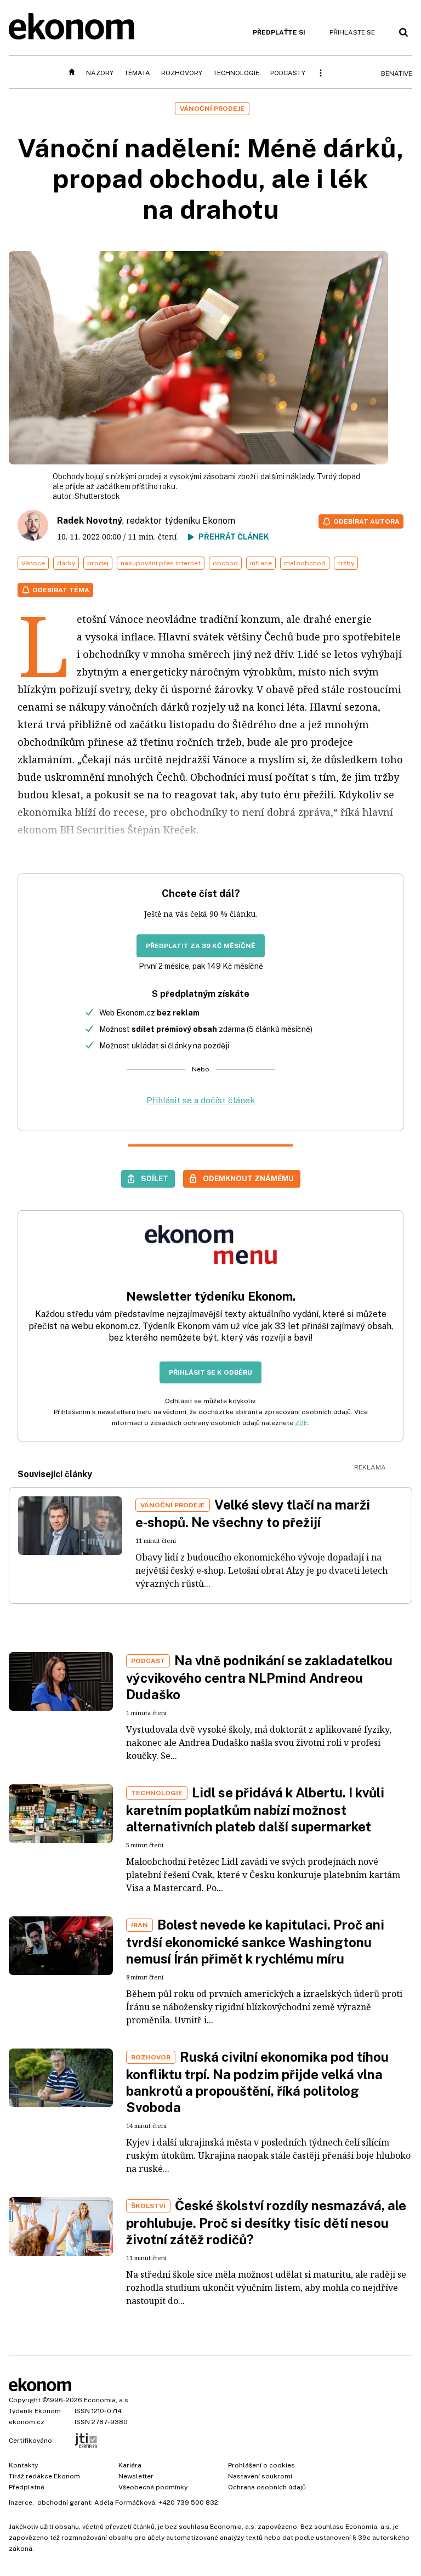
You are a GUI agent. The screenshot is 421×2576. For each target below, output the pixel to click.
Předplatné (27, 2487)
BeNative (397, 73)
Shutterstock (97, 496)
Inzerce (21, 2503)
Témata (137, 73)
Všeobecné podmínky (153, 2487)
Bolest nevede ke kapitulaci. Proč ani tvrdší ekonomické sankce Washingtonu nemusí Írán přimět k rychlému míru (255, 1942)
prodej (98, 563)
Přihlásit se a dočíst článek (201, 1100)
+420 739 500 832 (188, 2503)
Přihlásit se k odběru (210, 1372)
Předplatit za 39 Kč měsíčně (201, 946)
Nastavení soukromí (260, 2476)
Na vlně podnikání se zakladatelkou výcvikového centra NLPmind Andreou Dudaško (259, 1677)
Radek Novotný (90, 521)
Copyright (25, 2400)
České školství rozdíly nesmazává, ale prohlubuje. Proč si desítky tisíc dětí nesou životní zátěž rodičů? (266, 2222)
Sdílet (155, 1178)
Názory (100, 73)
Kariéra (130, 2465)
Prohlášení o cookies (261, 2465)
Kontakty (23, 2465)
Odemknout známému (248, 1178)
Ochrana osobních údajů (267, 2487)
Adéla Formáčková (125, 2503)
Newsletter (136, 2476)
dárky (66, 563)
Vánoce (33, 563)
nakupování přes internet (161, 563)
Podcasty (288, 73)
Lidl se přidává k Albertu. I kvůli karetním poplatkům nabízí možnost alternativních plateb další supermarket (255, 1809)
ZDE (301, 1423)
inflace (261, 563)
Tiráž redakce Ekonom (44, 2476)
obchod (225, 563)
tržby (346, 563)
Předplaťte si (279, 32)
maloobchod (305, 563)
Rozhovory (182, 73)
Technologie (236, 73)
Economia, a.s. (107, 2400)
